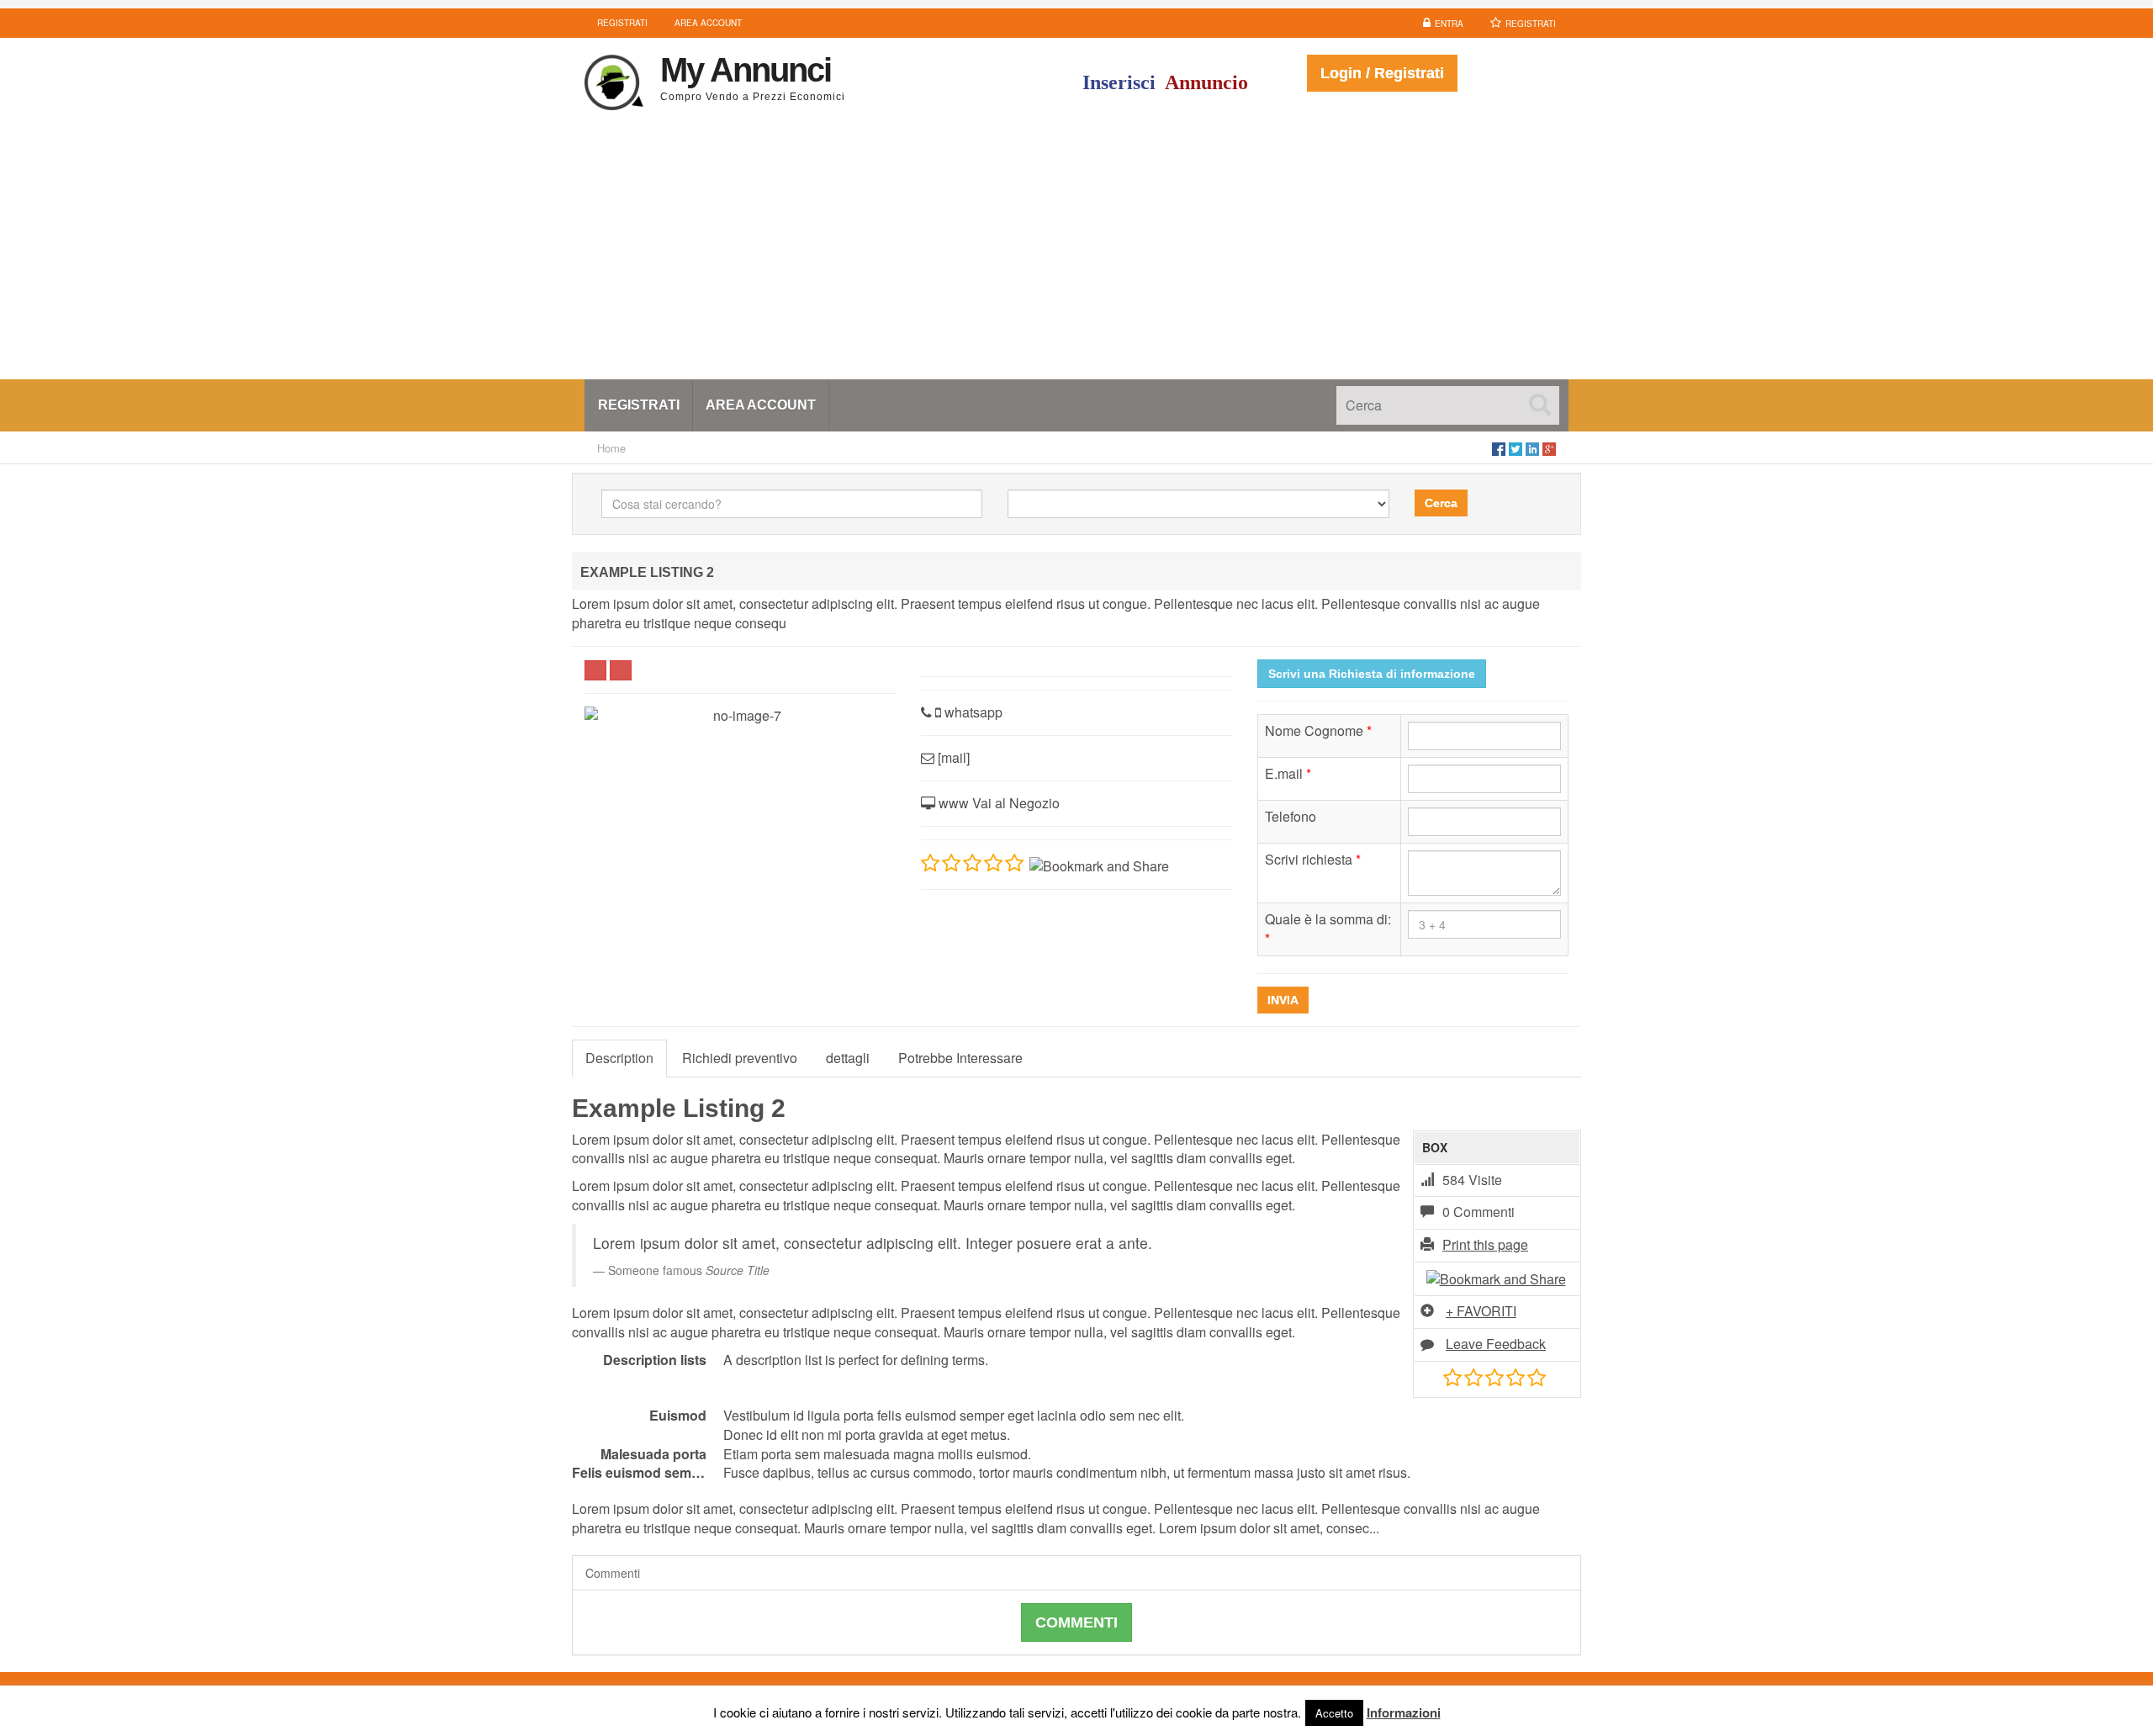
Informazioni (1404, 1712)
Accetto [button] (1334, 1713)
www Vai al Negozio (997, 803)
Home (611, 448)
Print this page (1485, 1244)
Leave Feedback (1496, 1344)
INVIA (1283, 1000)
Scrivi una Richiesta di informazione (1372, 674)
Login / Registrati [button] (1382, 73)
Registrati (1531, 24)
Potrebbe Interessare (960, 1058)
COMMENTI (1076, 1622)
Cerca (1441, 503)
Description (619, 1058)
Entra (1449, 24)
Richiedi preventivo (740, 1058)
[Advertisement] (1076, 253)
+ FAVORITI (1481, 1311)
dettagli (848, 1058)
